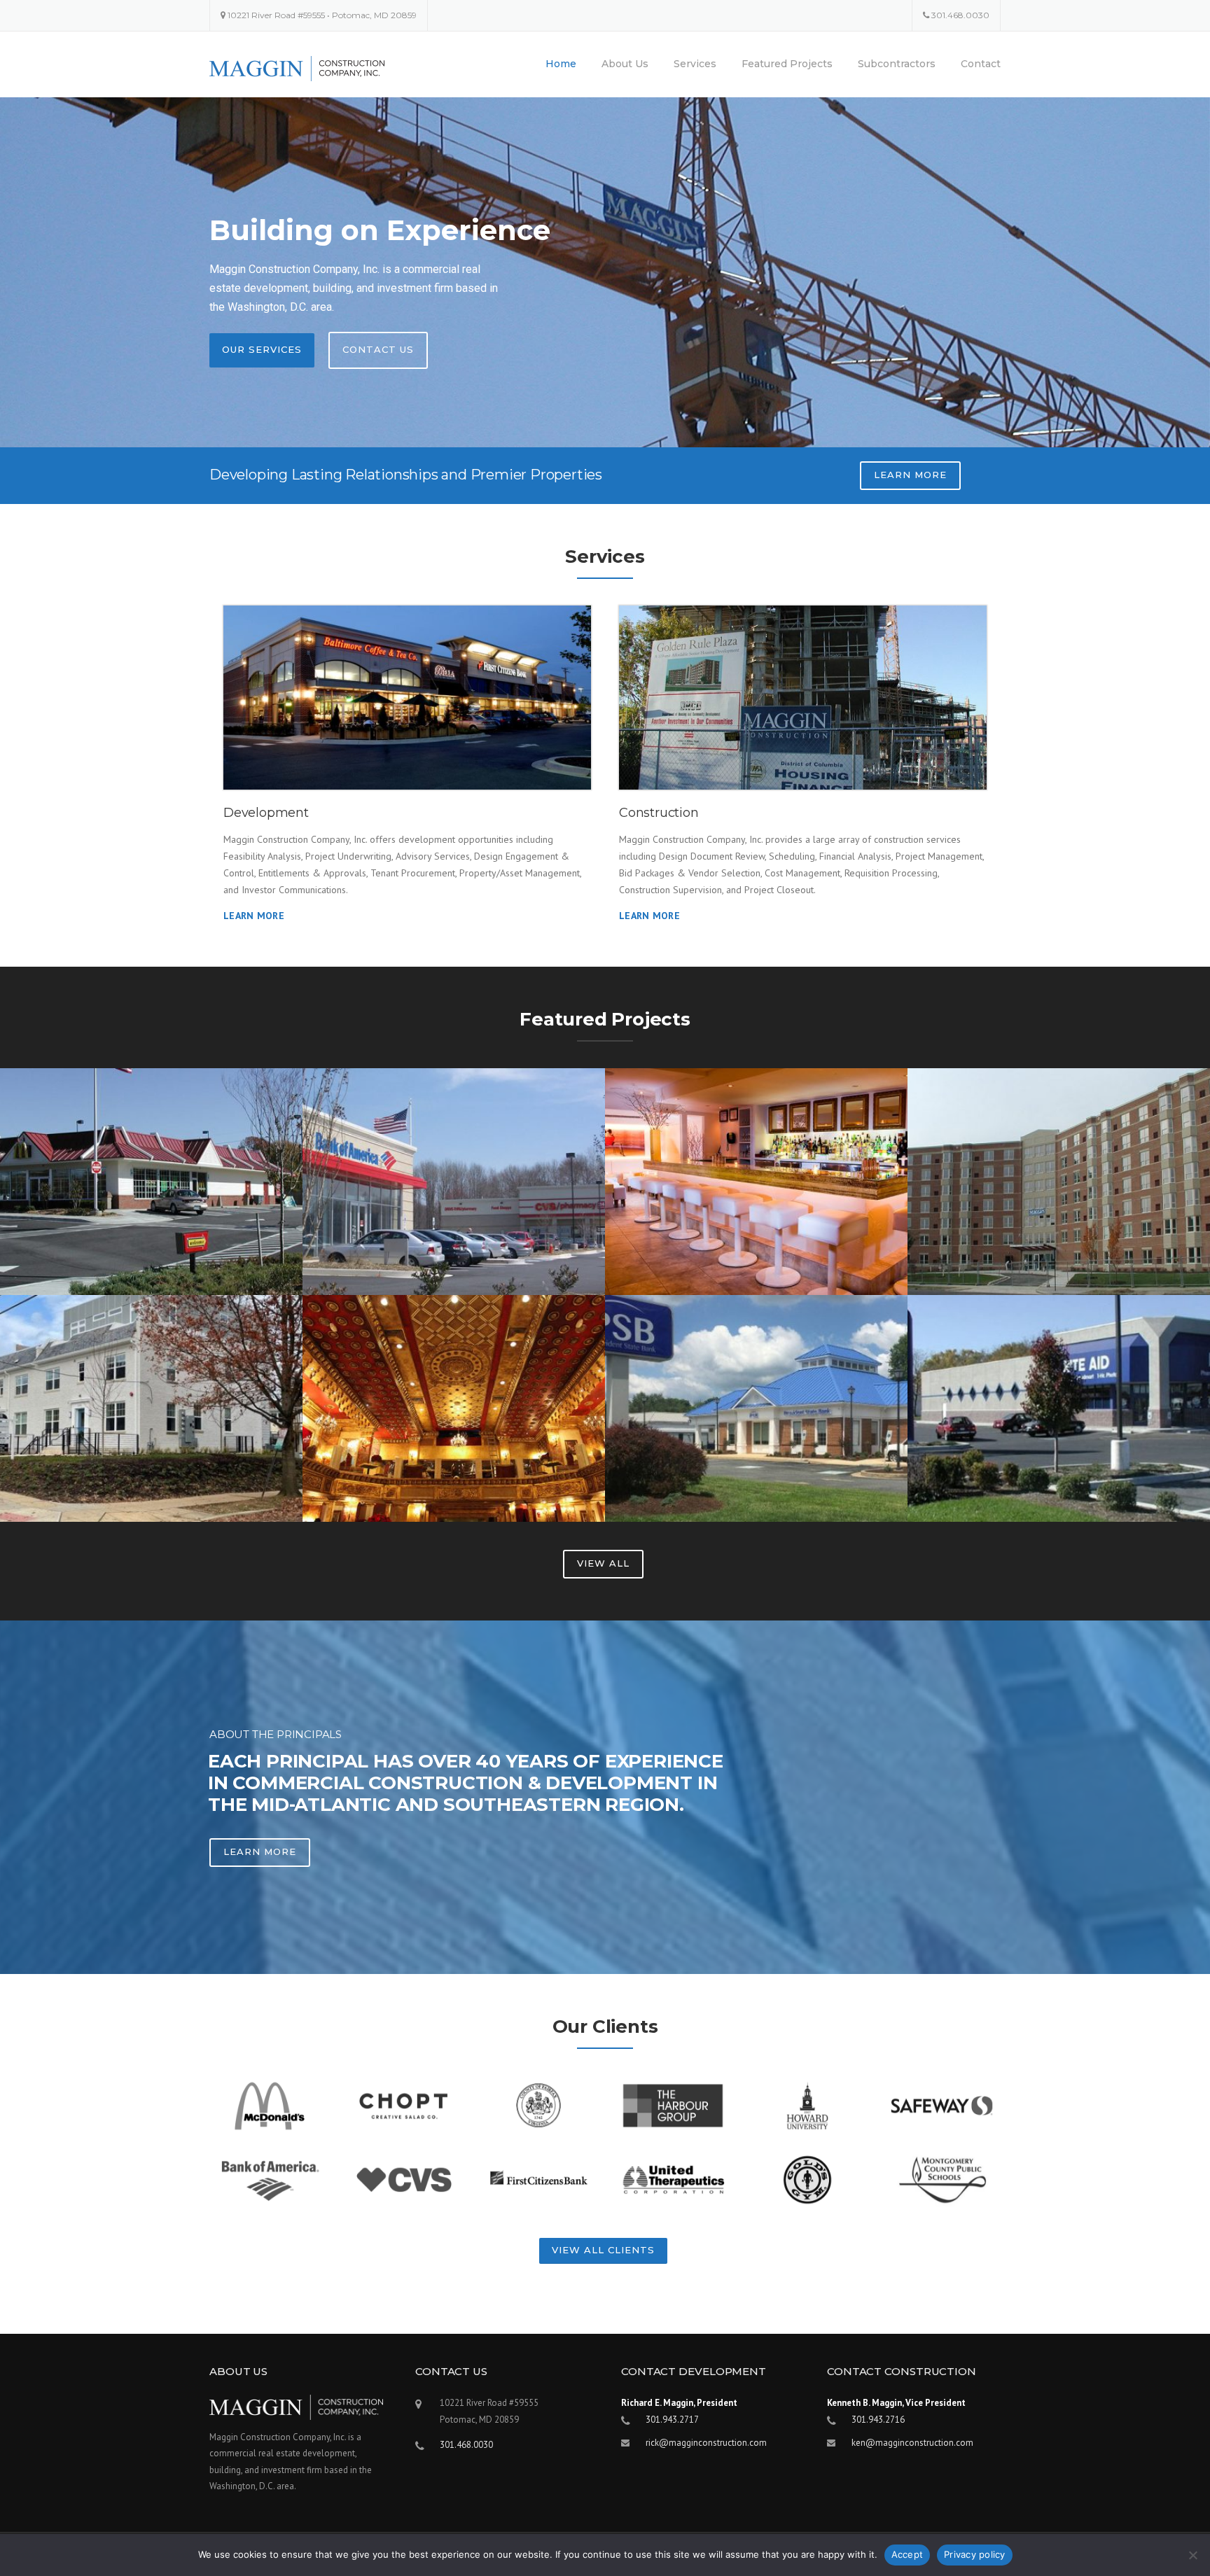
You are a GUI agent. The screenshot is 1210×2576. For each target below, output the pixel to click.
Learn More (254, 916)
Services (695, 64)
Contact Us (378, 349)
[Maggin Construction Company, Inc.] (297, 68)
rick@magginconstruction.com (706, 2443)
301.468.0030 (960, 15)
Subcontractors (897, 64)
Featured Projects (787, 64)
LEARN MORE (910, 475)
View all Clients (603, 2250)
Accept (907, 2554)
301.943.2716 (878, 2420)
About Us (625, 64)
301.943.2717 (672, 2420)
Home (561, 64)
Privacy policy (975, 2554)
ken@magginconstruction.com (912, 2443)
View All (603, 1563)
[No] (1192, 2555)
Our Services (262, 349)
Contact (981, 64)
